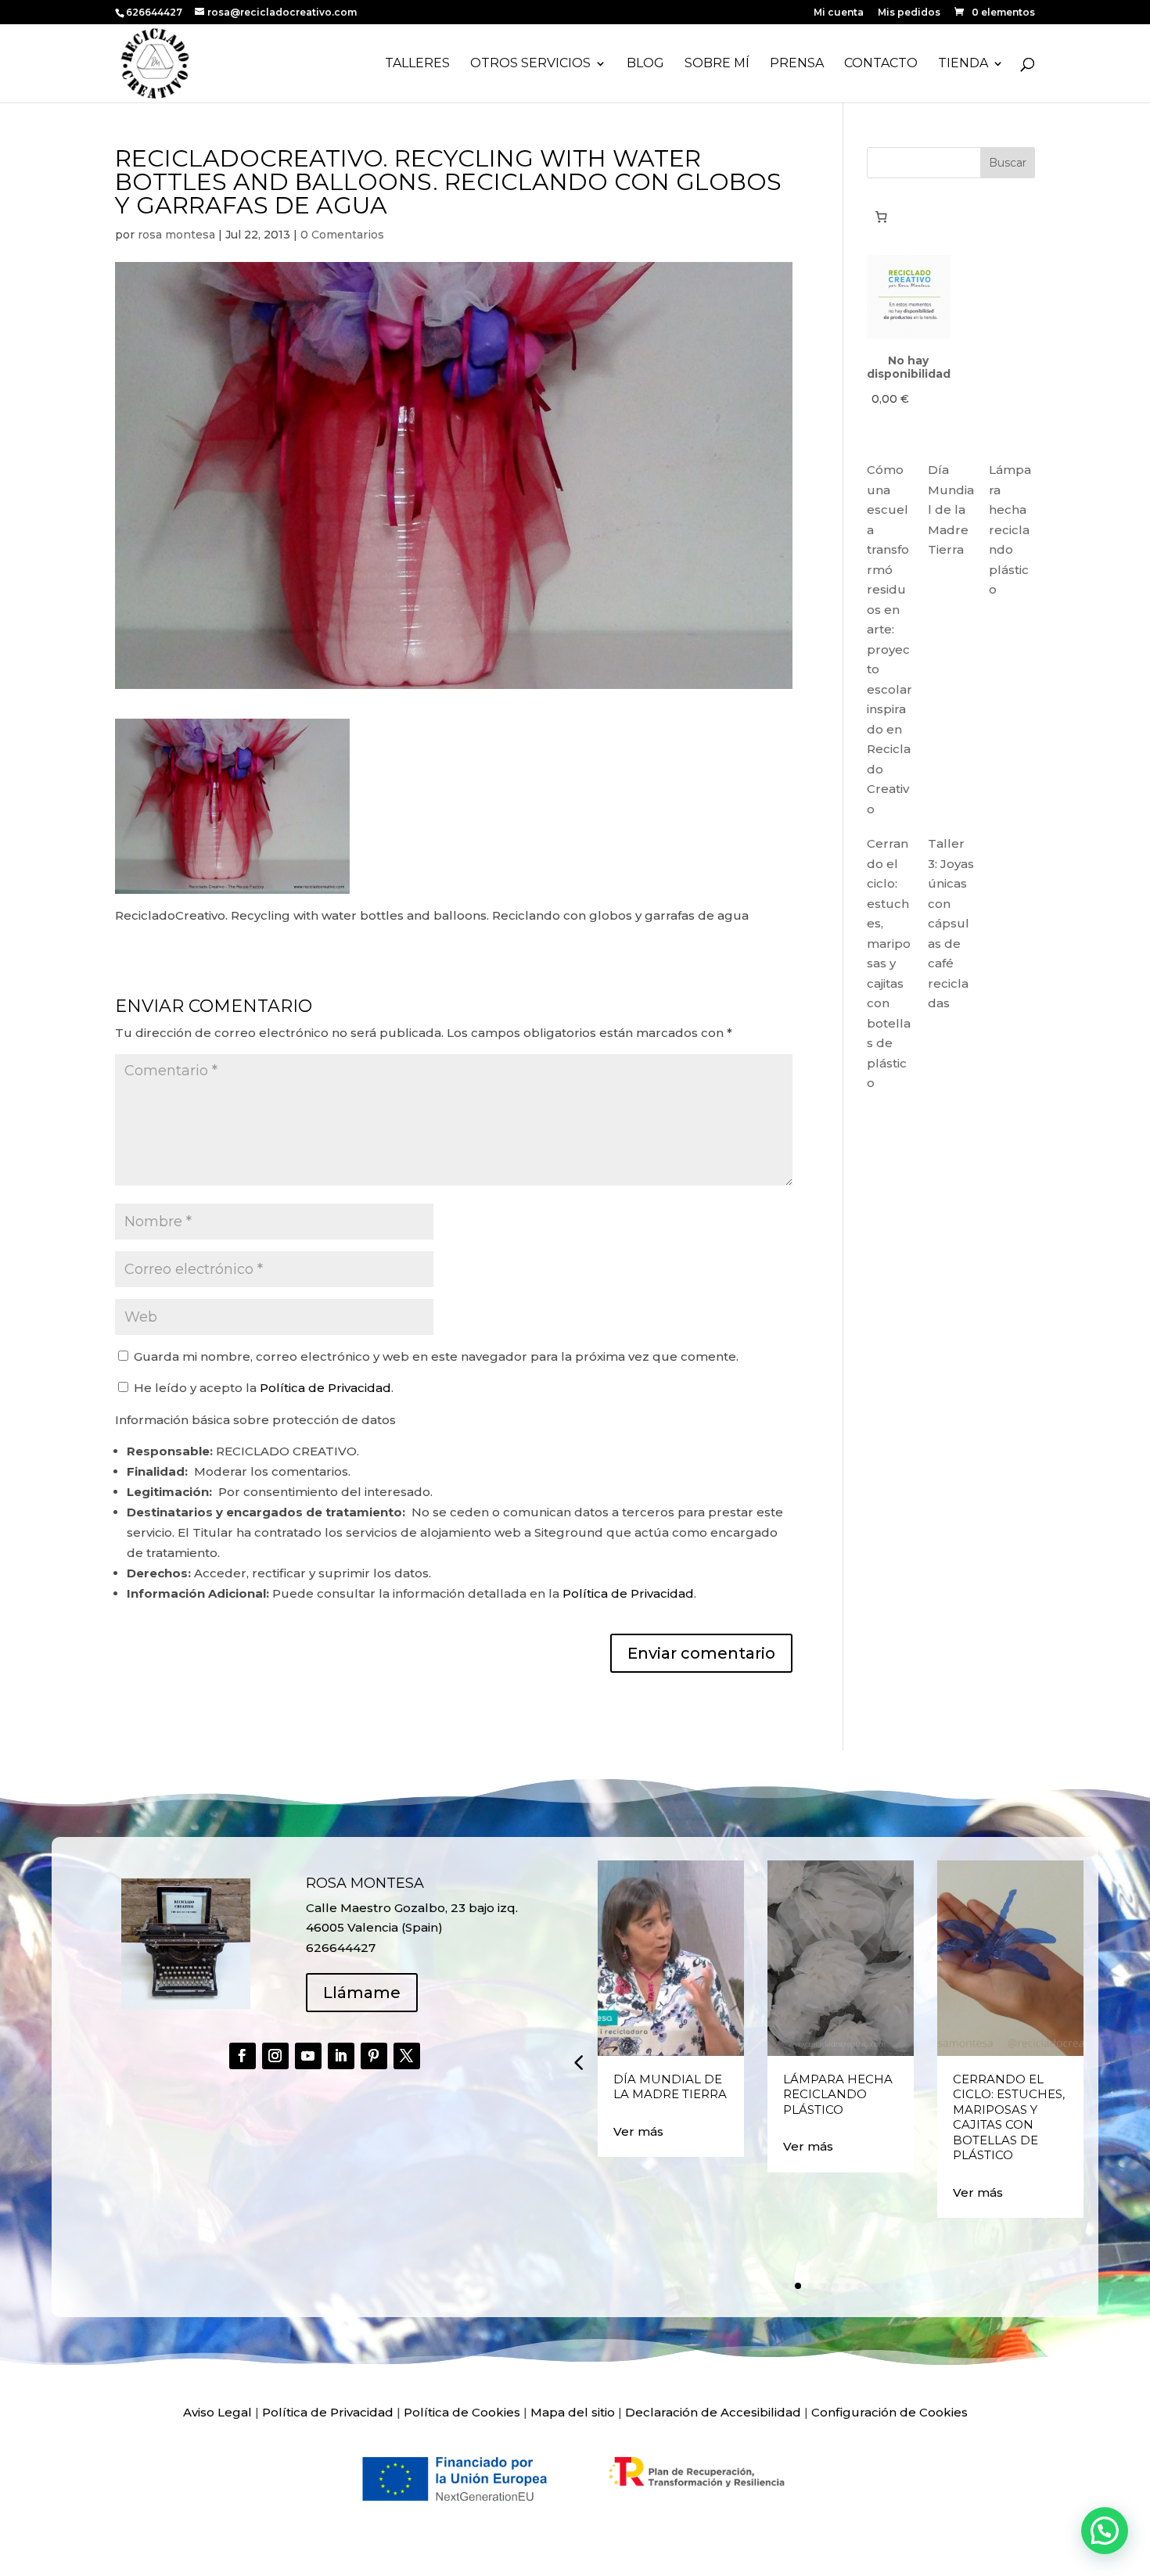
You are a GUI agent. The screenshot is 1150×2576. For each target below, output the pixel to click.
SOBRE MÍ (717, 64)
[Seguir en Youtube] (308, 2056)
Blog (645, 64)
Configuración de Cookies (889, 2412)
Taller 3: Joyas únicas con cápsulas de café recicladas (951, 923)
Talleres (417, 64)
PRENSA (797, 64)
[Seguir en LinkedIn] (341, 2056)
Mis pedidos (909, 13)
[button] (578, 2062)
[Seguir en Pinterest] (374, 2056)
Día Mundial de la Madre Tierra (951, 509)
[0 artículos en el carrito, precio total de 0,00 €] (882, 217)
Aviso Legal (217, 2412)
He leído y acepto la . (262, 1388)
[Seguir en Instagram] (275, 2056)
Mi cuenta (839, 13)
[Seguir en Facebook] (243, 2056)
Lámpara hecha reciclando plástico (1010, 529)
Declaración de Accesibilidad (713, 2412)
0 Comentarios (342, 235)
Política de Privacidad (325, 1388)
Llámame (362, 1993)
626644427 (155, 12)
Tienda (963, 64)
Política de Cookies (462, 2412)
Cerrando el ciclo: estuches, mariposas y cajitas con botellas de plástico (889, 963)
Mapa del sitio (573, 2412)
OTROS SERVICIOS (530, 64)
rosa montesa (176, 235)
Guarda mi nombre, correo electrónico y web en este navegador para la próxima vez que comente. (436, 1356)
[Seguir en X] (407, 2056)
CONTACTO (881, 64)
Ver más (638, 2131)
